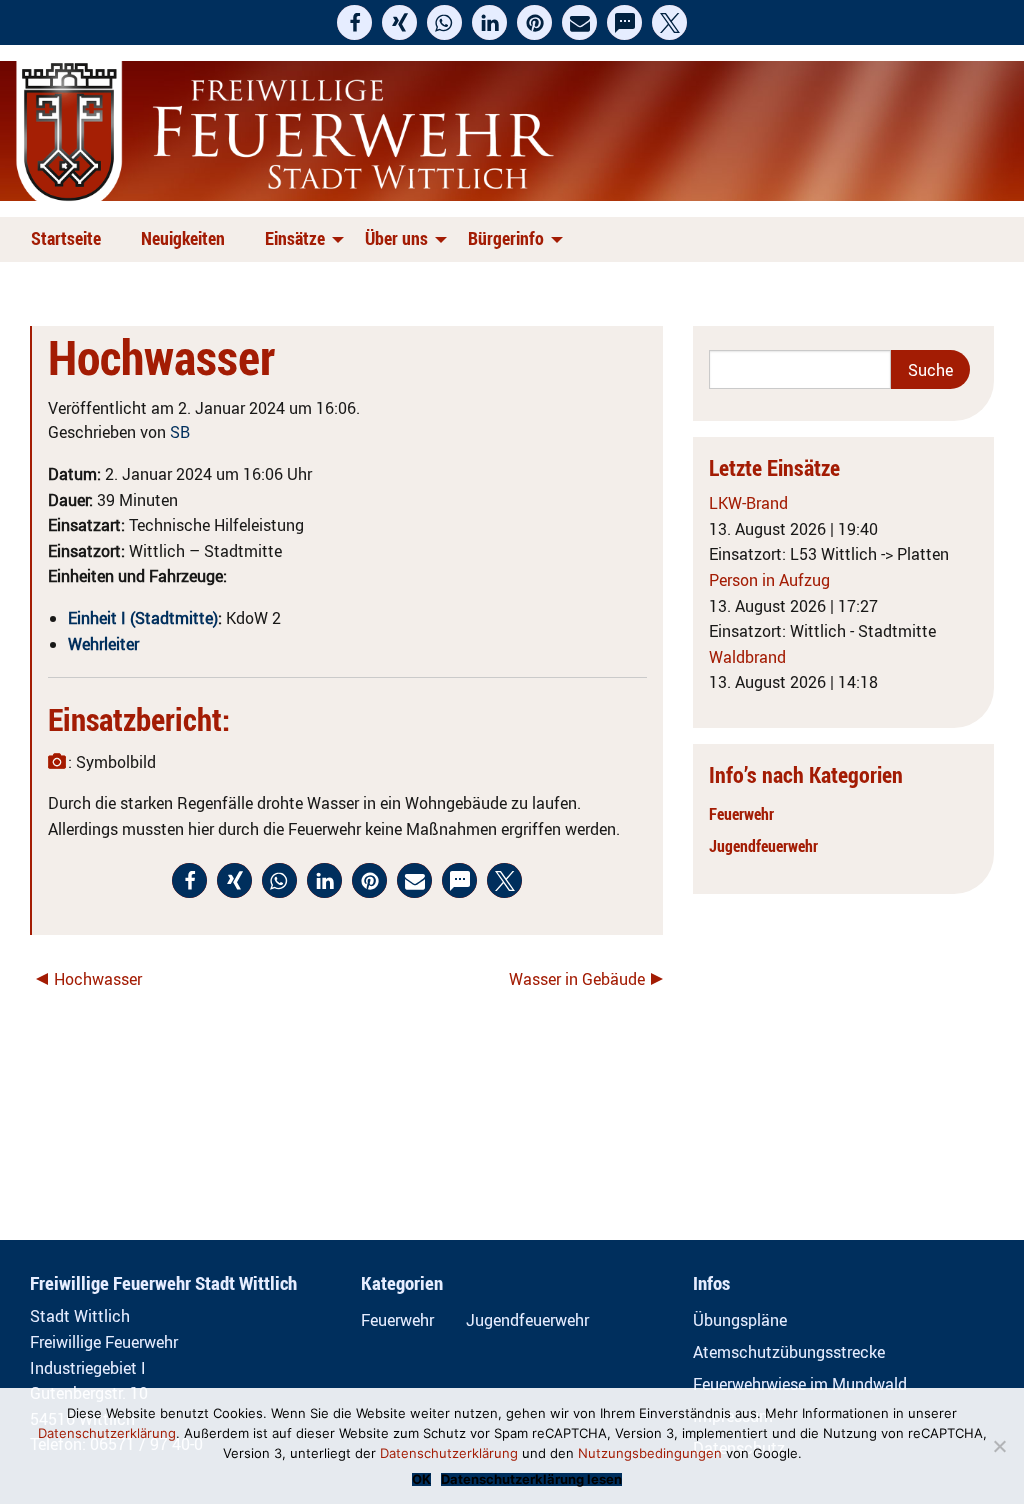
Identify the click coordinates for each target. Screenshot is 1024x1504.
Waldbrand (747, 657)
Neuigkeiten (183, 238)
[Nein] (999, 1446)
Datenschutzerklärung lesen (531, 1479)
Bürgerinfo (506, 238)
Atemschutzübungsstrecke (789, 1352)
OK (421, 1479)
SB (180, 432)
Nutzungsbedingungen (650, 1453)
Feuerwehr (741, 814)
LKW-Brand (748, 503)
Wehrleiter (103, 644)
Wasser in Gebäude (577, 979)
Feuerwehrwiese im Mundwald (800, 1384)
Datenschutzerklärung (107, 1433)
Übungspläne (740, 1320)
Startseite (66, 238)
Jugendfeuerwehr (763, 846)
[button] (354, 22)
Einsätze (295, 238)
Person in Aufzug (769, 580)
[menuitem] (70, 239)
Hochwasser (98, 979)
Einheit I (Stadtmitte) (143, 618)
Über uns (396, 238)
